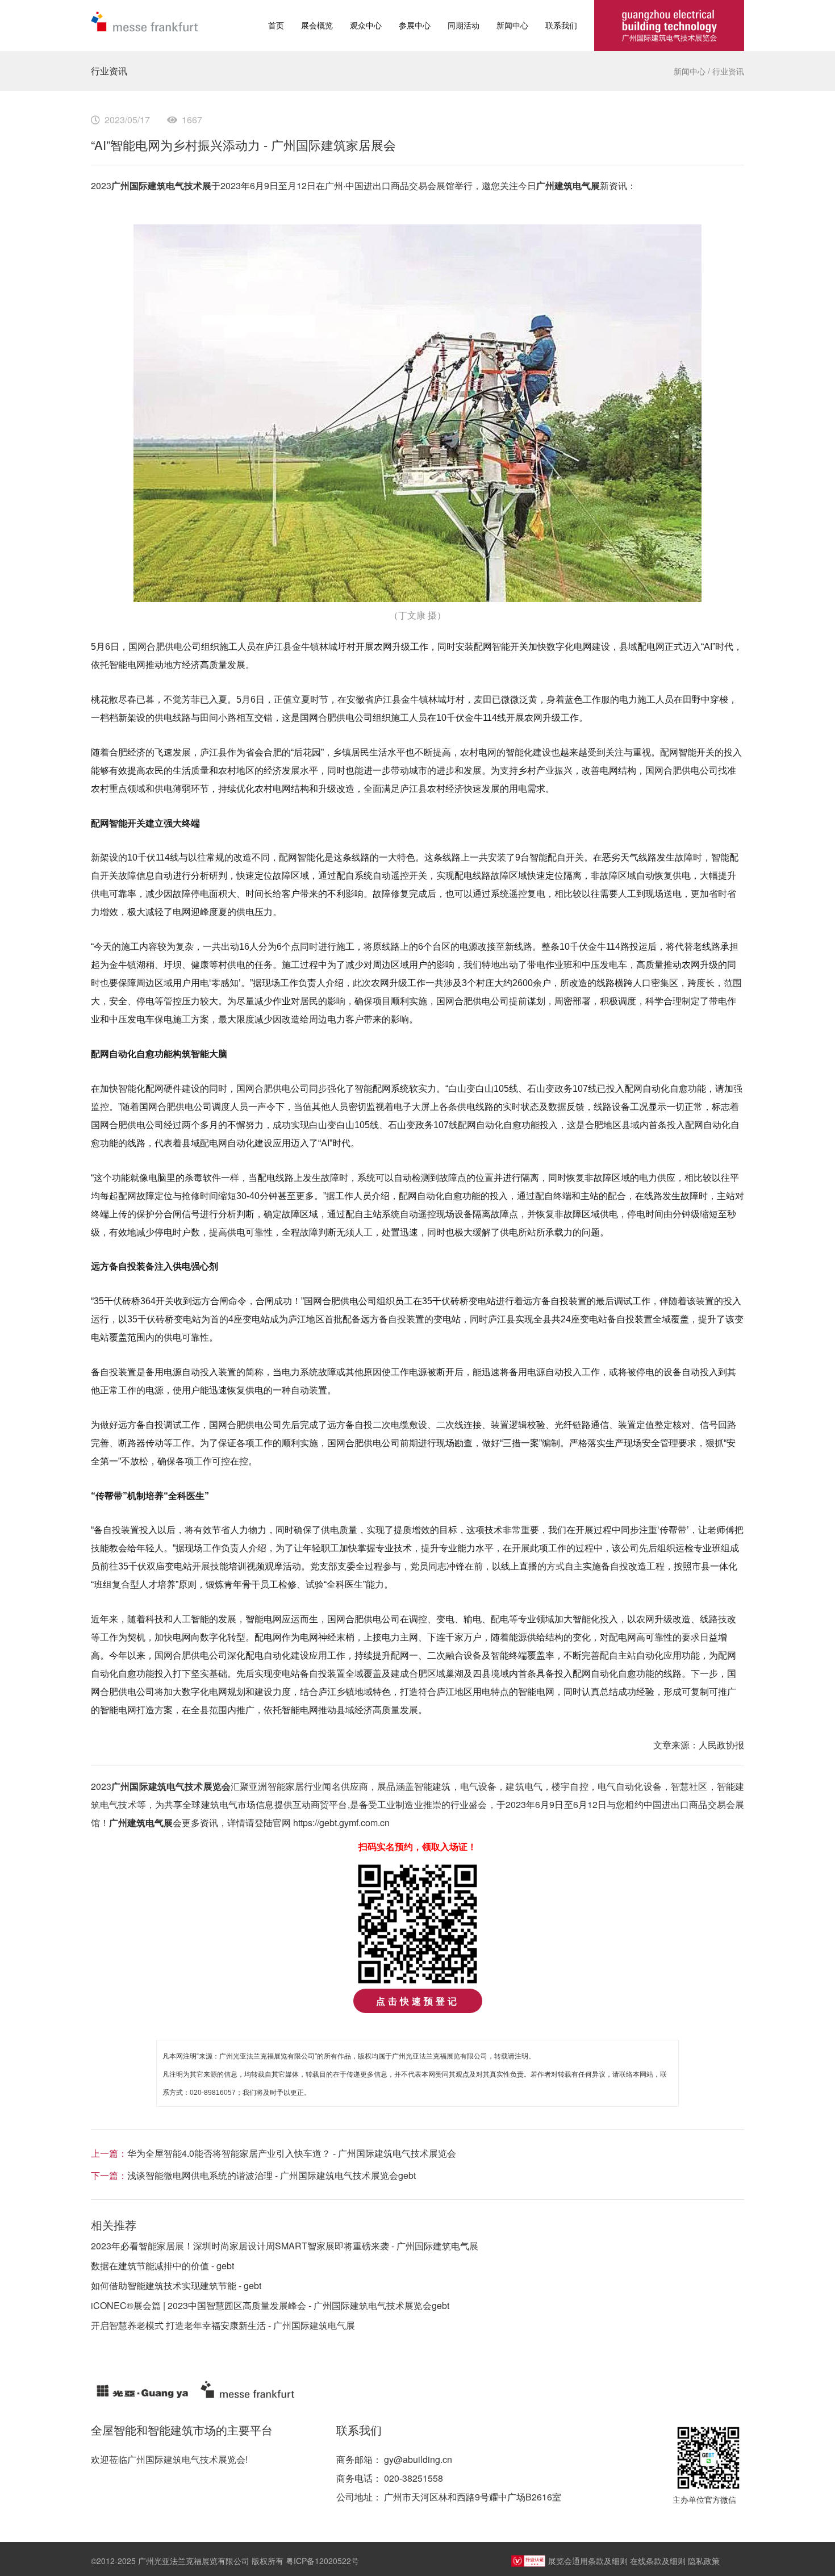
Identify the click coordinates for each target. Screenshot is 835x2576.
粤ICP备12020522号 (322, 2561)
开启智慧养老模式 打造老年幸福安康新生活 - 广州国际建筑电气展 (223, 2325)
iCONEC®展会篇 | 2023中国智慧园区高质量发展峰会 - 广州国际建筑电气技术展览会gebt (270, 2305)
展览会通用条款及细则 (588, 2561)
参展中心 (415, 25)
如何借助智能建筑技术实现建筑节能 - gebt (176, 2285)
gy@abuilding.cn (418, 2459)
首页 (276, 25)
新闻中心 (512, 25)
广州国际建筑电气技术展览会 (171, 1786)
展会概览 (317, 25)
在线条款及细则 (658, 2561)
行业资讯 (728, 71)
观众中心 (366, 25)
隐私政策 (704, 2561)
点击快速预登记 (418, 2001)
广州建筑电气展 (568, 185)
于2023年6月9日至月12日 (264, 185)
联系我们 (561, 25)
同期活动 (464, 25)
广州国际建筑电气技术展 (161, 185)
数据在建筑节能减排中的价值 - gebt (162, 2266)
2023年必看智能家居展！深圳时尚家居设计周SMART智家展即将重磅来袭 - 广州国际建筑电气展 (285, 2246)
